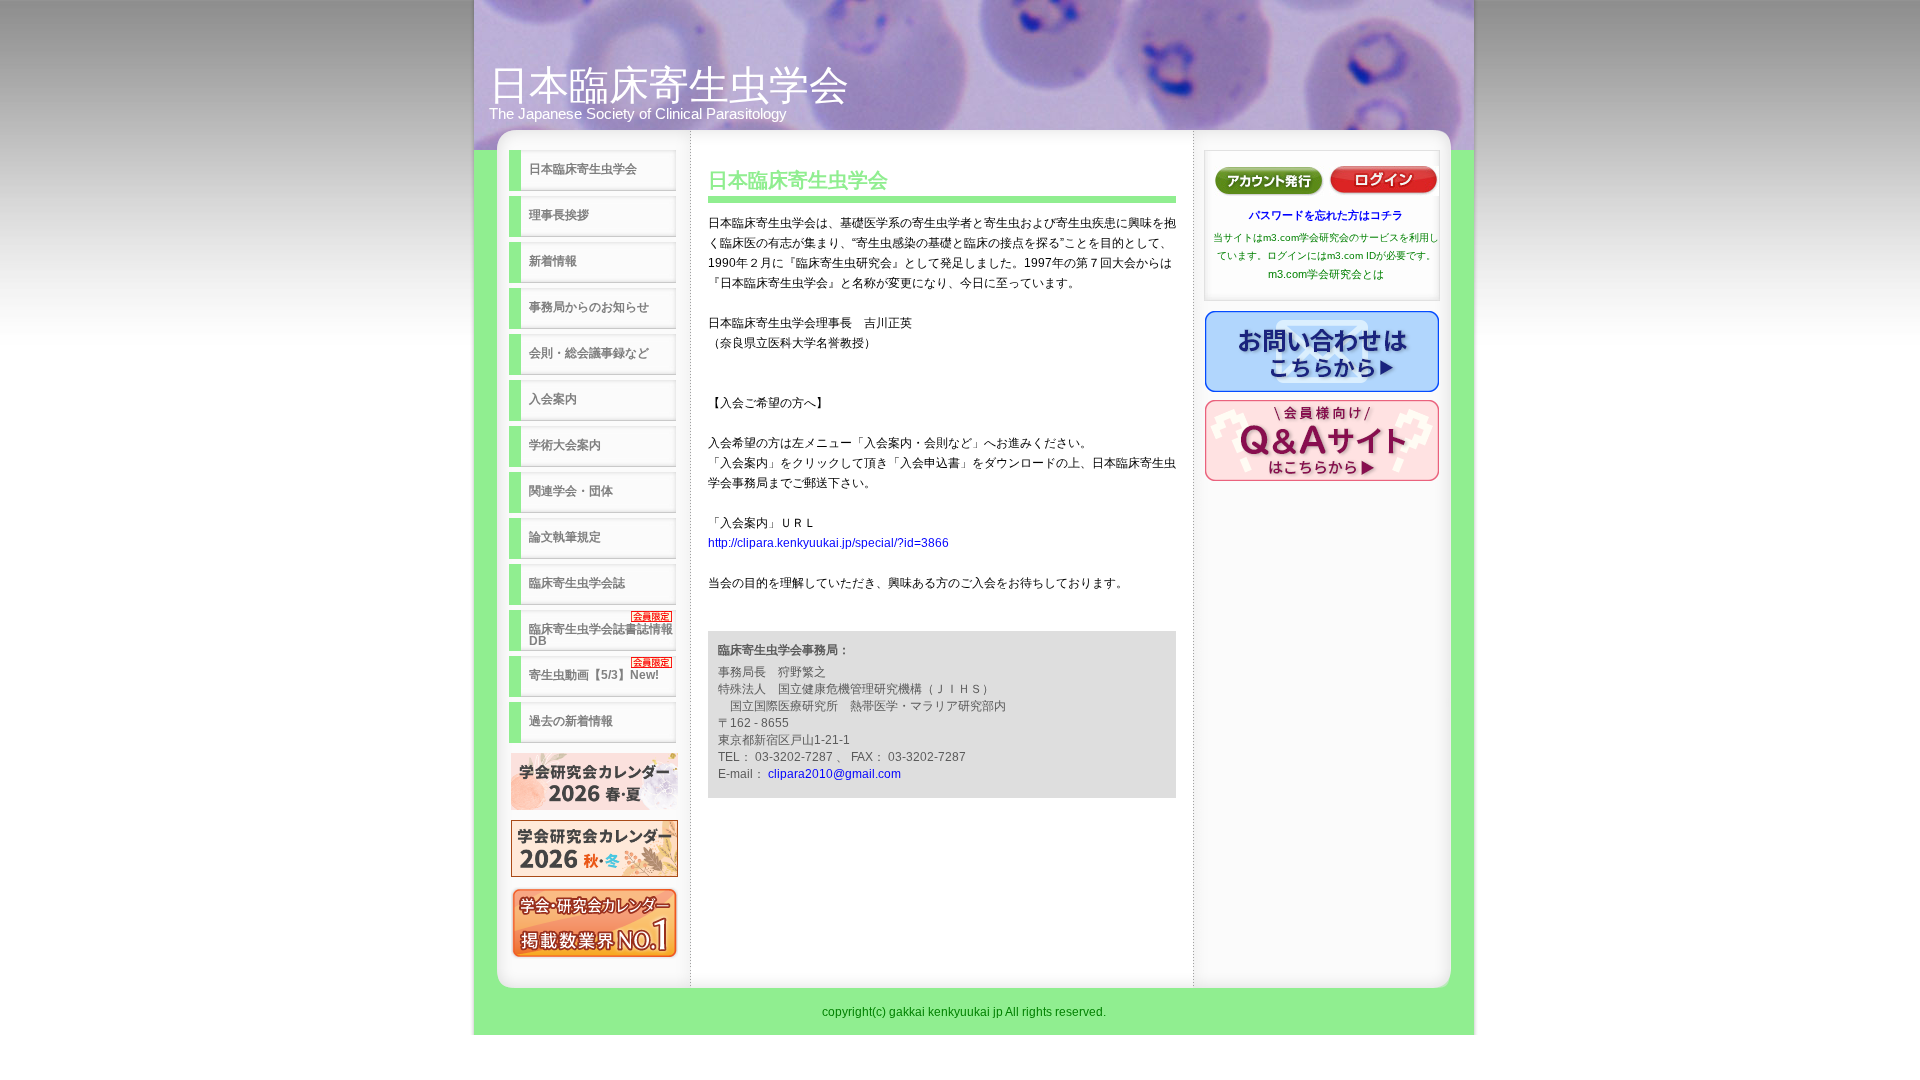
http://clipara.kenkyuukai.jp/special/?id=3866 (828, 543)
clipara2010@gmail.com (834, 774)
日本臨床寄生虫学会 (669, 85)
